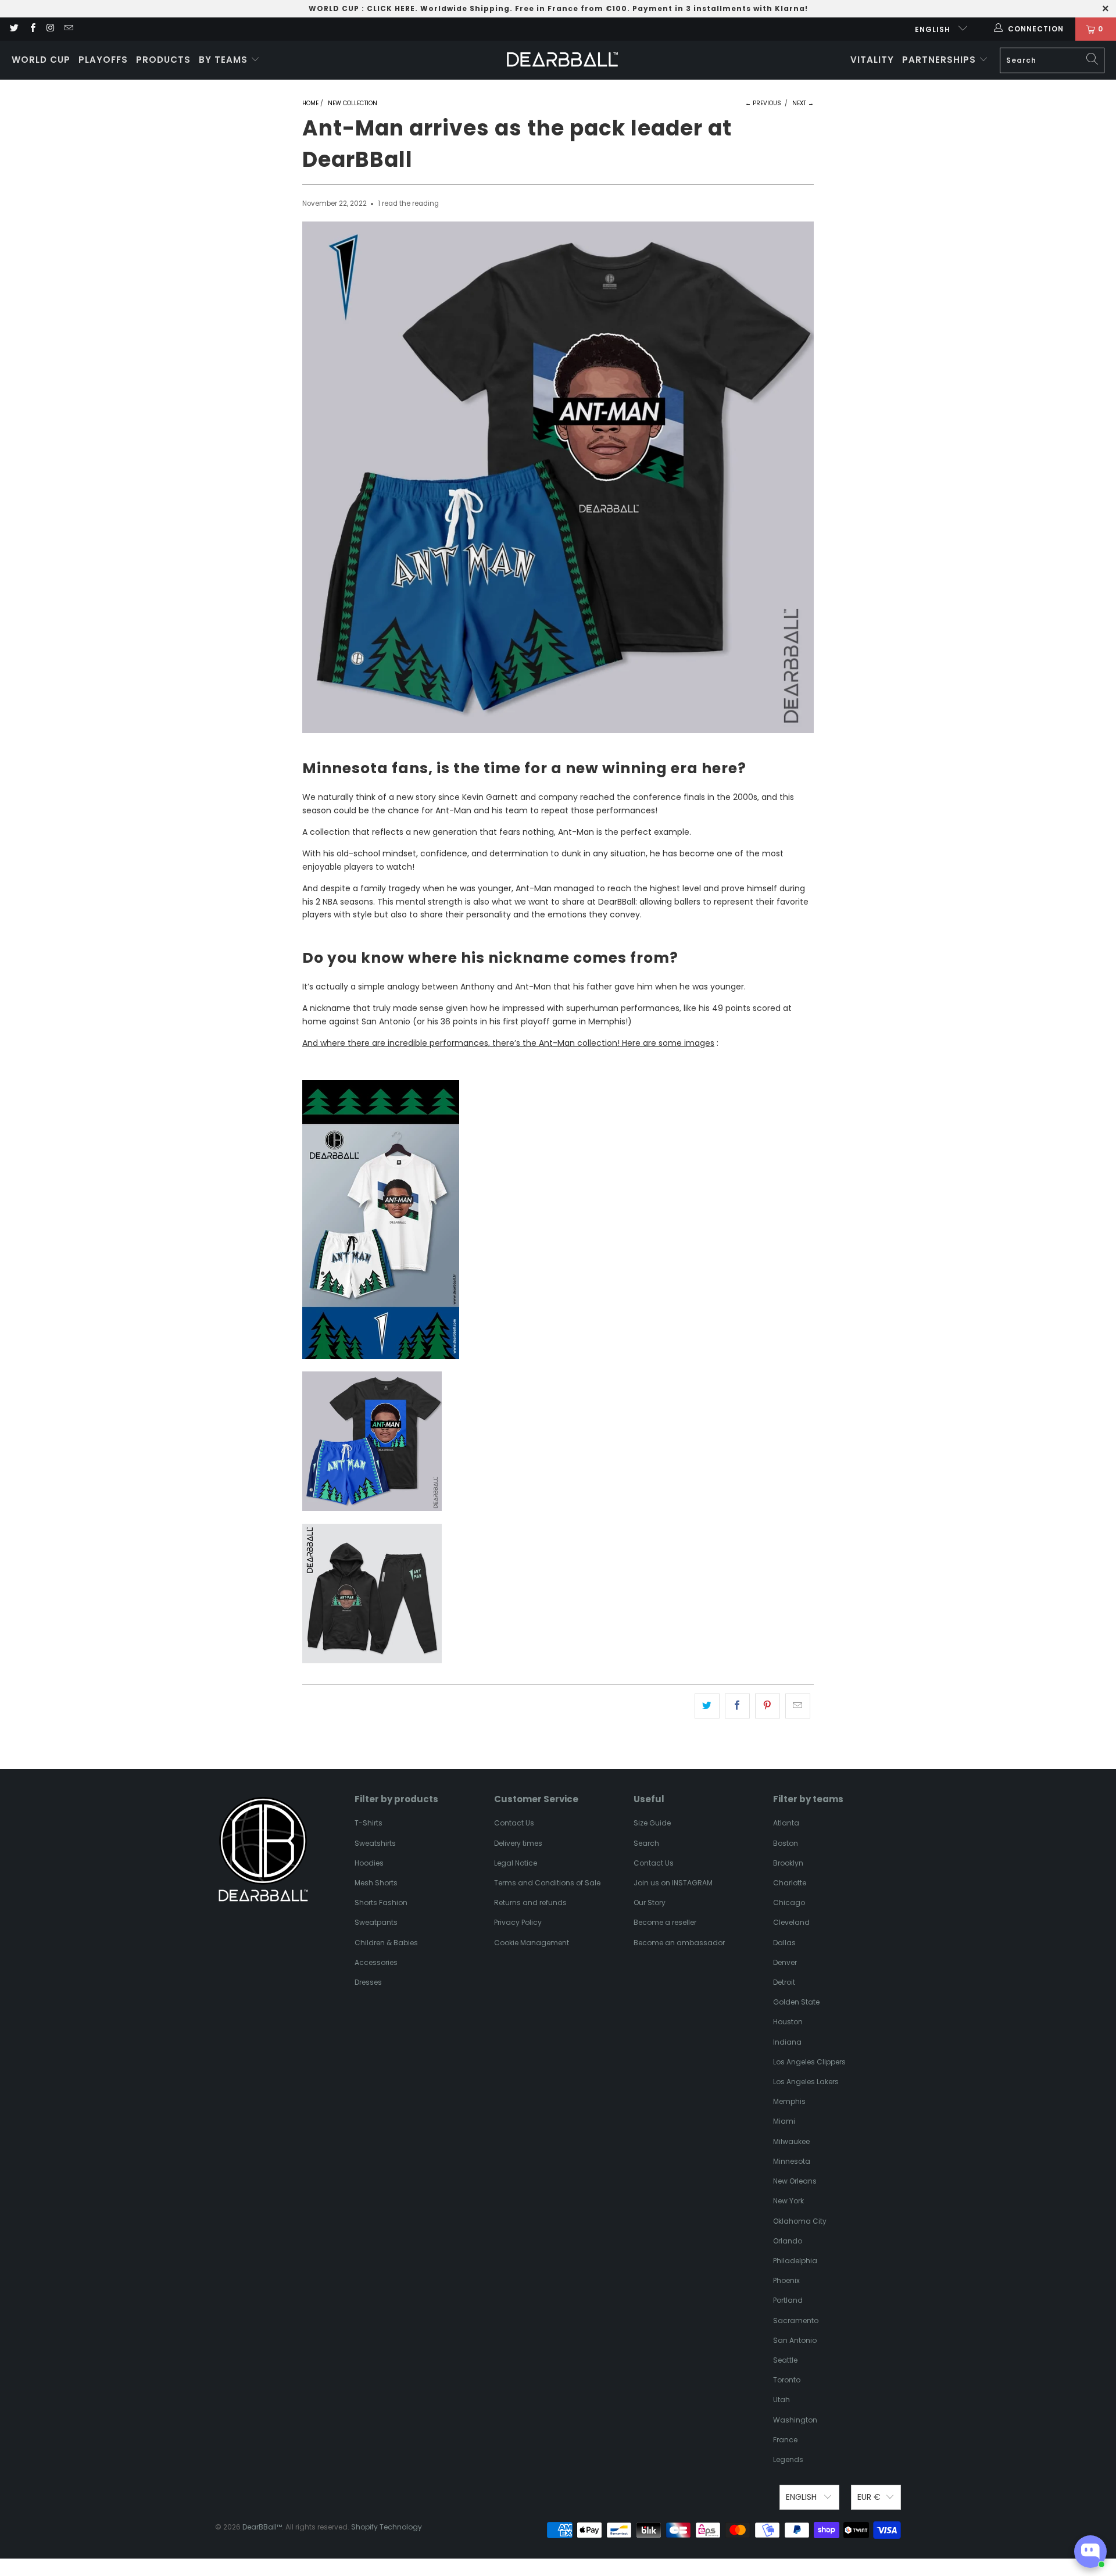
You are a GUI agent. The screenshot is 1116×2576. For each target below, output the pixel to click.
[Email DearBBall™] (68, 29)
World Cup (41, 60)
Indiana (787, 2042)
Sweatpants (376, 1922)
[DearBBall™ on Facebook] (32, 29)
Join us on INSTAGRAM (673, 1883)
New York (788, 2201)
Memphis (789, 2101)
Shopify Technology (387, 2527)
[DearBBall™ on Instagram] (50, 29)
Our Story (650, 1902)
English (934, 29)
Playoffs (103, 60)
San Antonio (795, 2340)
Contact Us (514, 1823)
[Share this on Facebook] (737, 1706)
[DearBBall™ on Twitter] (14, 29)
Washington (795, 2420)
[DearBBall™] (562, 60)
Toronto (787, 2380)
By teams (225, 60)
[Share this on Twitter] (707, 1706)
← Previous (763, 103)
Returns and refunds (530, 1902)
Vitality (872, 60)
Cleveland (791, 1922)
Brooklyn (788, 1863)
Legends (788, 2459)
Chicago (789, 1902)
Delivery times (518, 1843)
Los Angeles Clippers (809, 2062)
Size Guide (652, 1823)
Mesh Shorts (376, 1883)
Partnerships (940, 60)
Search (646, 1843)
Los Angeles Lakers (806, 2082)
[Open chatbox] (1090, 2552)
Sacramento (796, 2320)
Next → (803, 103)
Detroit (784, 1982)
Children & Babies (386, 1943)
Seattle (785, 2360)
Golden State (796, 2002)
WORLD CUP (334, 8)
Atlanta (786, 1823)
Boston (786, 1843)
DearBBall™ (262, 2527)
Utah (781, 2400)
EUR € (869, 2497)
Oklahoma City (800, 2221)
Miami (784, 2121)
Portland (788, 2300)
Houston (788, 2022)
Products (163, 60)
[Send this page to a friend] (798, 1706)
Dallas (784, 1943)
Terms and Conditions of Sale (547, 1883)
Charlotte (790, 1883)
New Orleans (795, 2181)
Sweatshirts (375, 1843)
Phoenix (786, 2280)
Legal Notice (516, 1863)
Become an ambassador (679, 1943)
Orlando (788, 2241)
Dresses (368, 1982)
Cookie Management (532, 1943)
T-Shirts (369, 1823)
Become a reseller (665, 1922)
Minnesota (792, 2161)
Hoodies (369, 1863)
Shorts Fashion (381, 1902)
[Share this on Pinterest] (768, 1706)
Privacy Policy (518, 1922)
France (785, 2440)
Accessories (376, 1962)
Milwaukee (791, 2141)
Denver (785, 1962)
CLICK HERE (391, 8)
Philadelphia (795, 2261)
